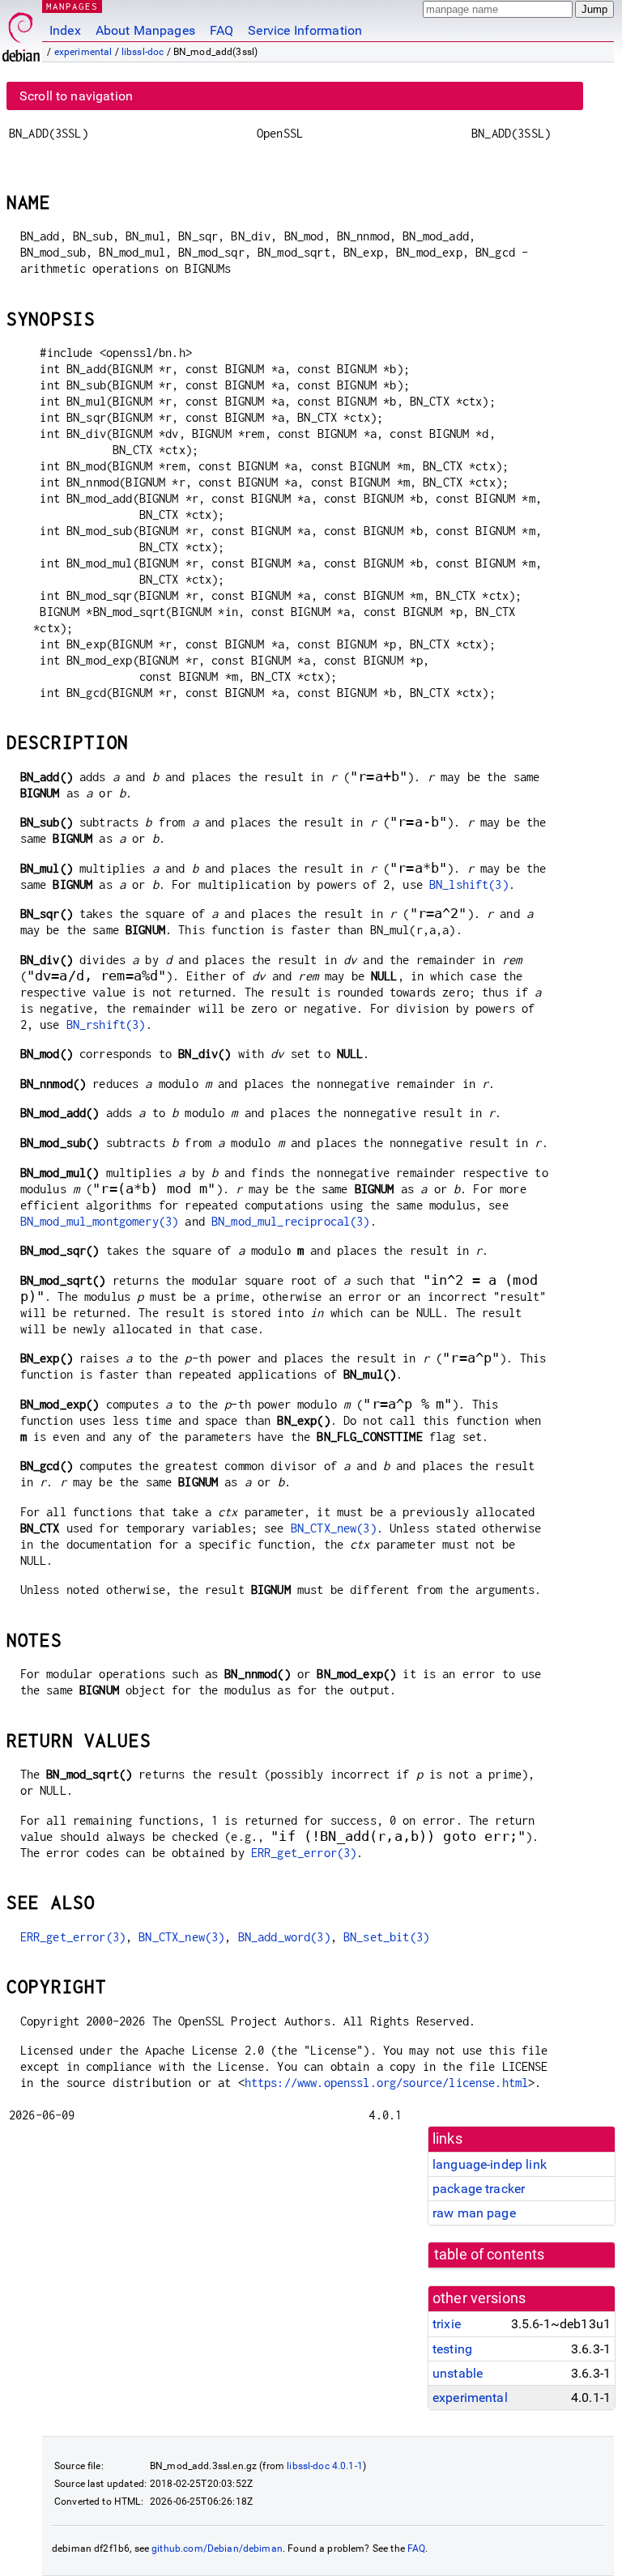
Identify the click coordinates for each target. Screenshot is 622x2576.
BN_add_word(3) (284, 1937)
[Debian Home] (21, 33)
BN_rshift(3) (106, 1024)
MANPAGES (72, 6)
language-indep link (490, 2164)
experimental (83, 52)
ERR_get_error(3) (304, 1853)
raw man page (474, 2213)
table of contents (490, 2255)
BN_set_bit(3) (386, 1937)
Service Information (305, 30)
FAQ (222, 30)
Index (65, 30)
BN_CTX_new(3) (334, 1528)
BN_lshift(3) (469, 884)
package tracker (479, 2189)
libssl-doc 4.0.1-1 (325, 2466)
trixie (447, 2324)
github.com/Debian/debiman (217, 2548)
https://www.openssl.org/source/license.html (386, 2083)
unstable (458, 2373)
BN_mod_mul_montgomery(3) (100, 1221)
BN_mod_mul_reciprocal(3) (291, 1221)
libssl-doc (143, 52)
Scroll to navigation (76, 96)
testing (452, 2349)
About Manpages (145, 30)
